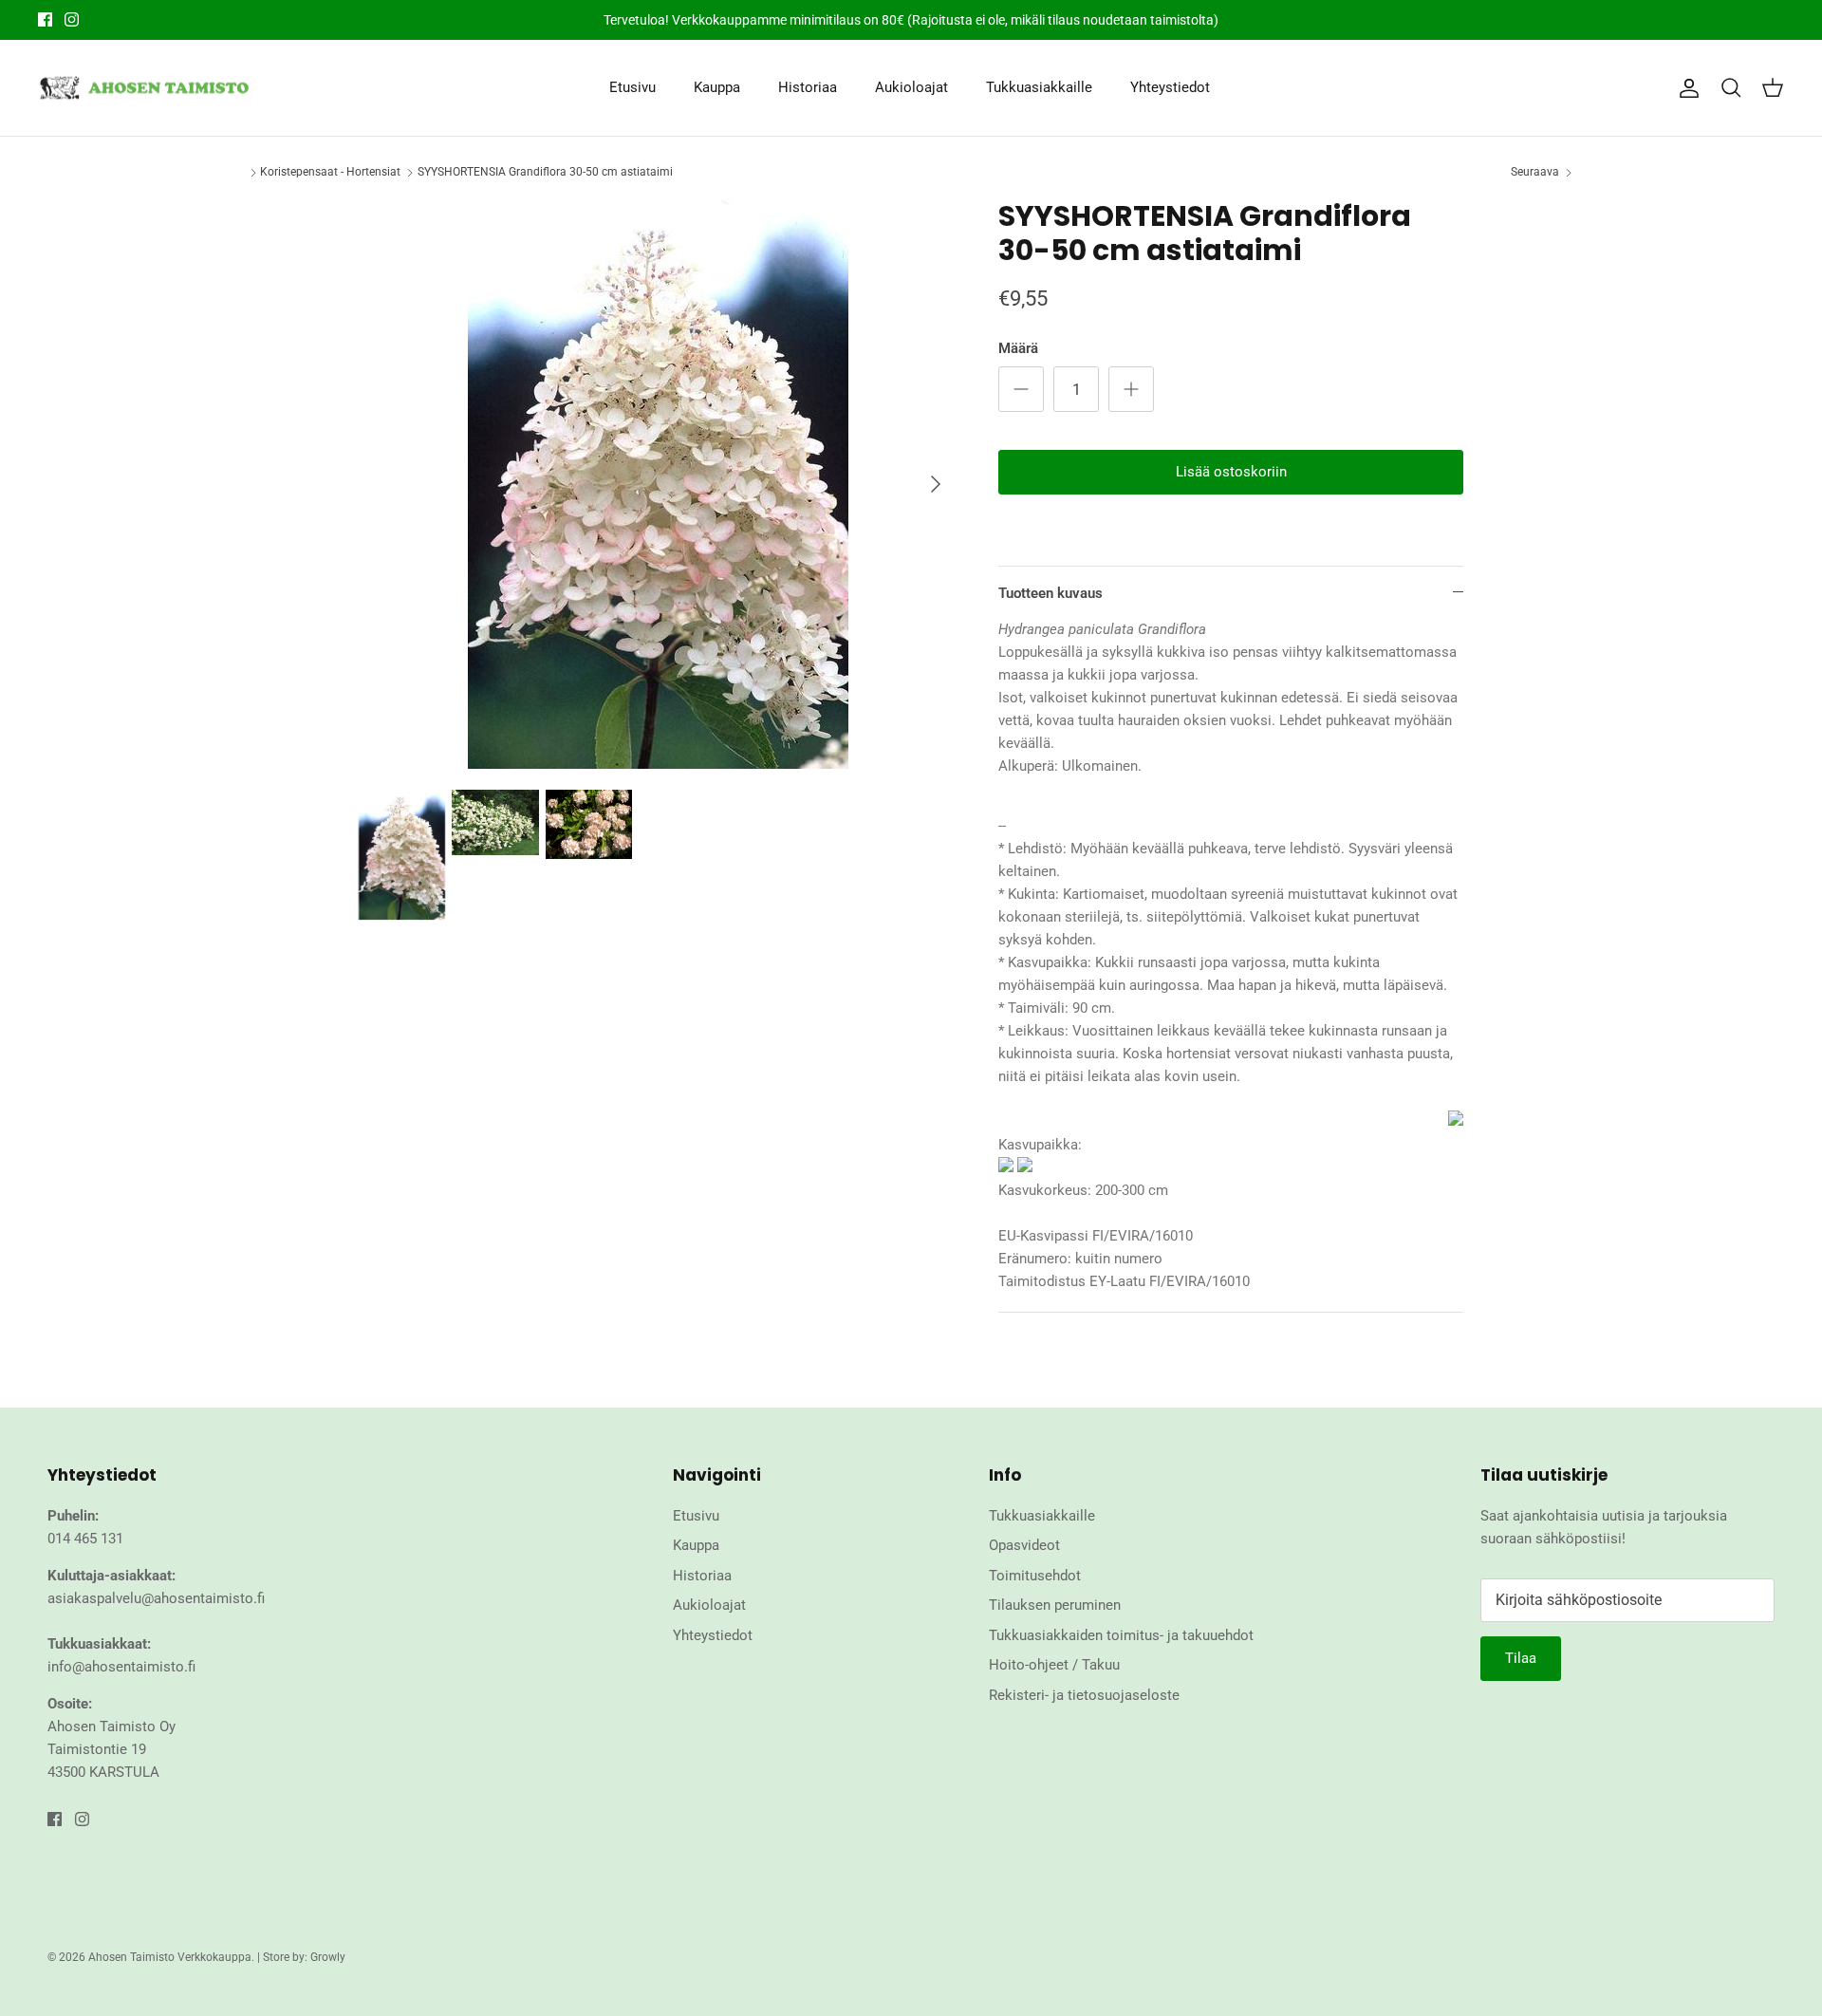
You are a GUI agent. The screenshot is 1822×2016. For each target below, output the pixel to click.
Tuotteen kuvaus (1050, 593)
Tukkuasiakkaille (1039, 87)
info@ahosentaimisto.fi (121, 1667)
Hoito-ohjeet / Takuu (1054, 1665)
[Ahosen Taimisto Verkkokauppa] (145, 88)
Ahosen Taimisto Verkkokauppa (170, 1957)
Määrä (1018, 348)
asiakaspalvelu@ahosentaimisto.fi (156, 1598)
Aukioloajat (911, 87)
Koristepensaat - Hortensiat (330, 172)
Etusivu (632, 87)
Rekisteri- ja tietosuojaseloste (1084, 1695)
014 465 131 (85, 1539)
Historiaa (808, 87)
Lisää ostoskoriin (1231, 472)
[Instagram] (72, 19)
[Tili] (1685, 88)
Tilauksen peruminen (1055, 1605)
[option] (658, 484)
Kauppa (717, 87)
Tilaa (1521, 1658)
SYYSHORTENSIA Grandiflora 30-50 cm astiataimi (545, 172)
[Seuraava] (936, 484)
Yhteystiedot (1170, 87)
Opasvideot (1024, 1545)
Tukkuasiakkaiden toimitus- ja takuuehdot (1121, 1635)
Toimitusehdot (1035, 1576)
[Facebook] (45, 19)
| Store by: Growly (301, 1957)
